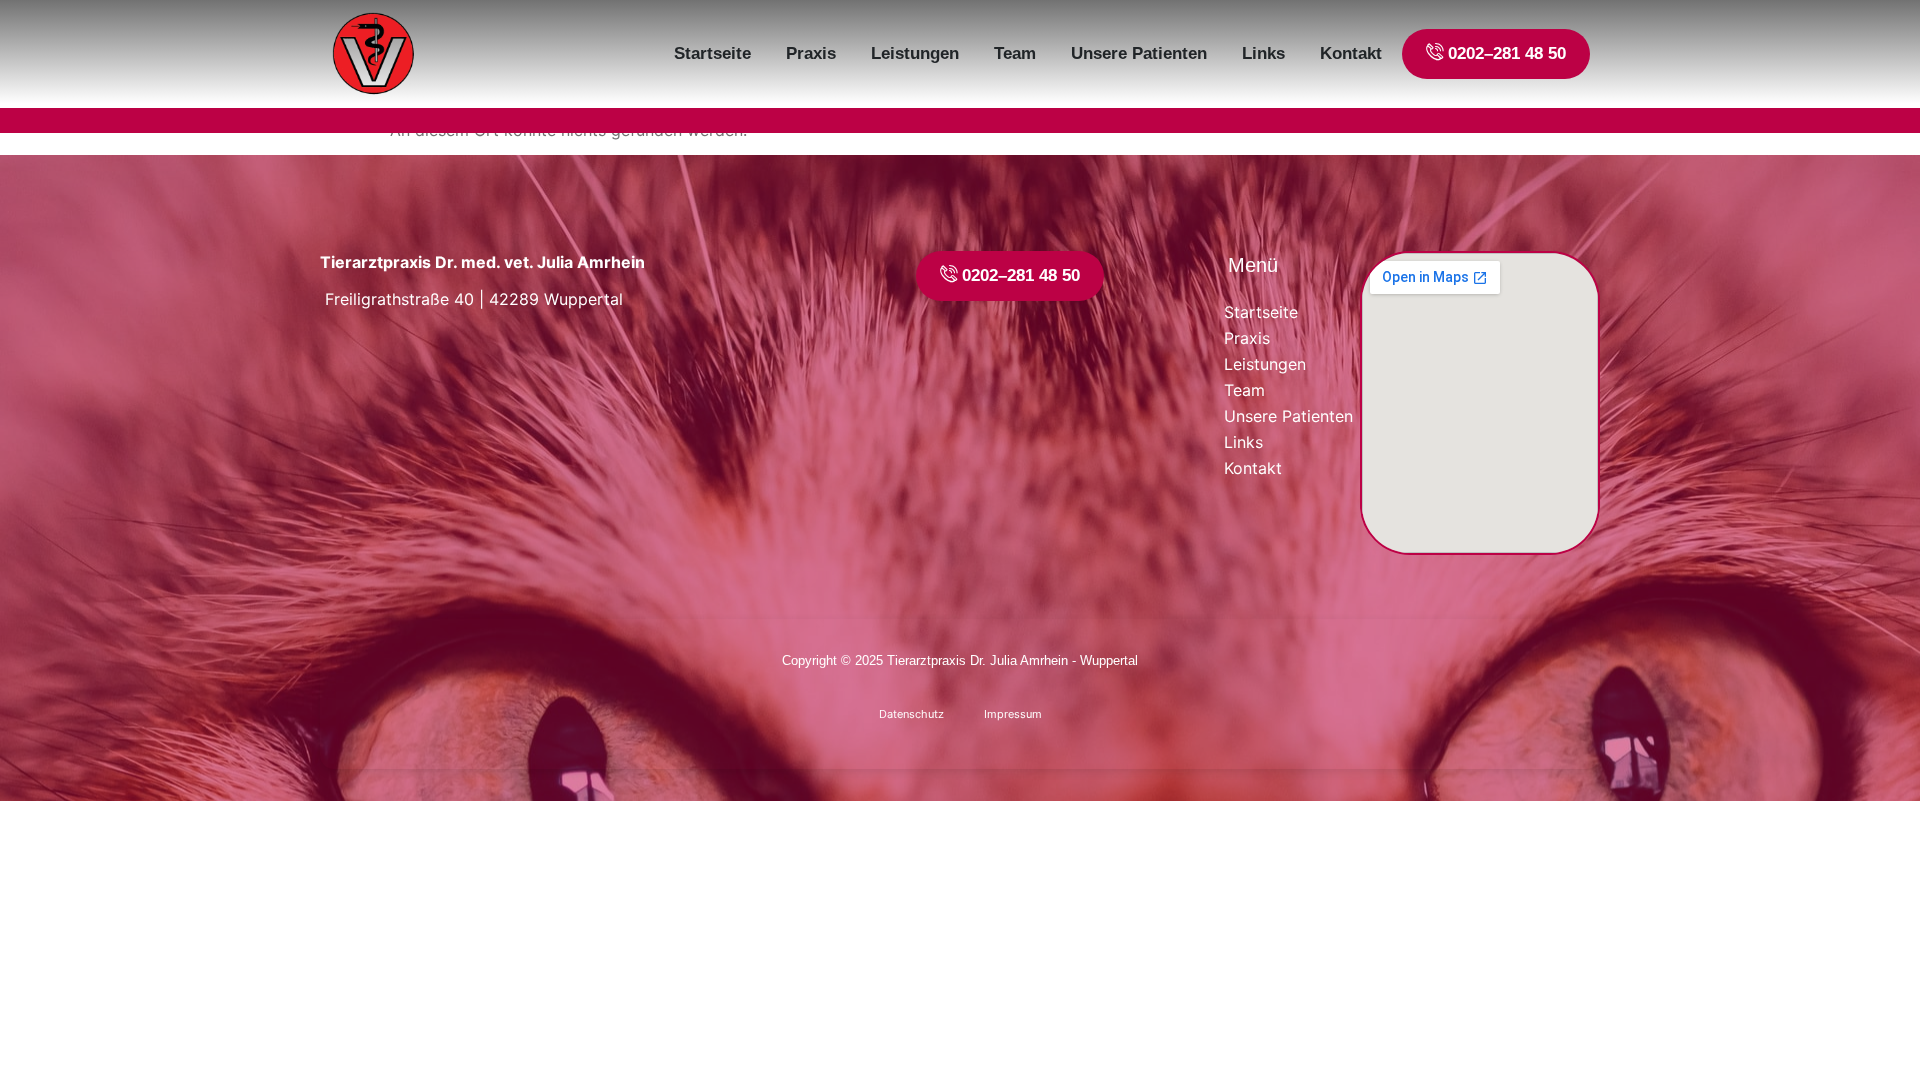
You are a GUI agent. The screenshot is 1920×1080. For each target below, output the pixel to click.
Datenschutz (911, 714)
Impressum (1013, 714)
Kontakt (1351, 53)
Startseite (712, 53)
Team (1015, 53)
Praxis (811, 53)
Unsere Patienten (1139, 53)
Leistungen (915, 53)
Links (1263, 53)
